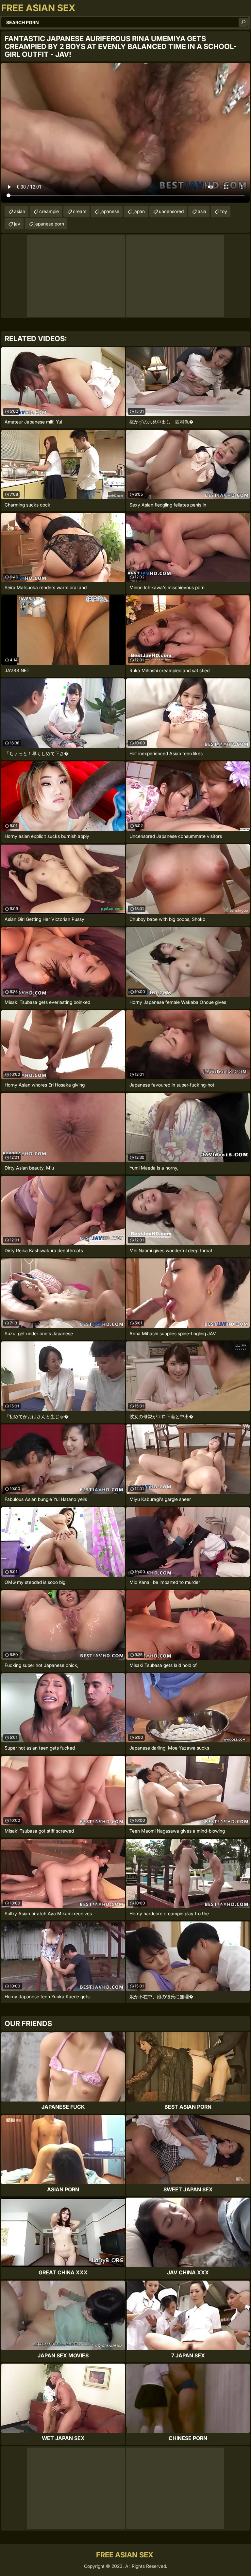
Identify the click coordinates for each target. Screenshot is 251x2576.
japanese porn (49, 224)
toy (224, 211)
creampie (49, 211)
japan (139, 211)
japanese (110, 211)
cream (80, 211)
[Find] (243, 22)
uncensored (171, 211)
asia (202, 211)
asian (20, 211)
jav (17, 224)
